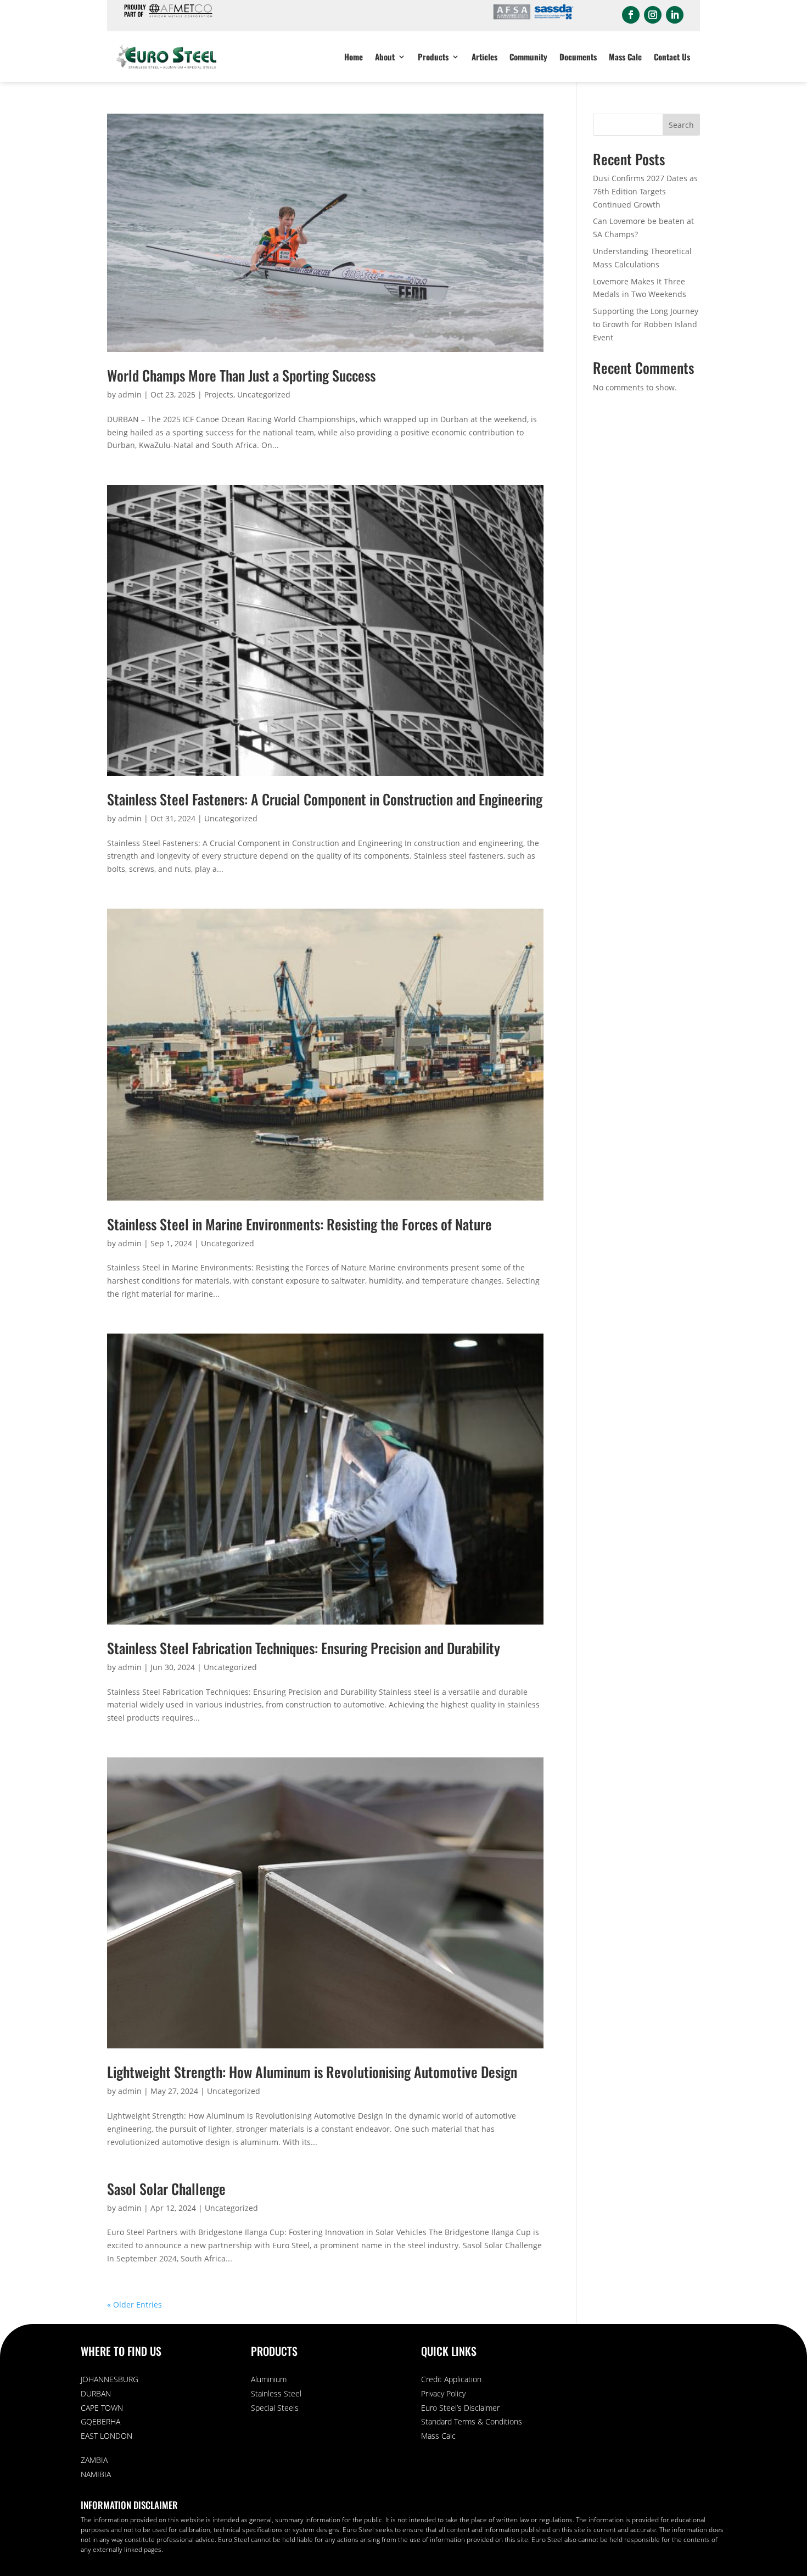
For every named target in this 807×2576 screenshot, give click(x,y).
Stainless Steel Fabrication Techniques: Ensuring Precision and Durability (304, 1648)
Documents (578, 57)
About (385, 57)
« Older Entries (134, 2305)
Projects (219, 394)
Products (433, 57)
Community (528, 57)
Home (354, 57)
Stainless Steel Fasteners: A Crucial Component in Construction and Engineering (325, 799)
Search (681, 125)
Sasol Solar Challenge (166, 2189)
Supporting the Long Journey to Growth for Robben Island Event (646, 324)
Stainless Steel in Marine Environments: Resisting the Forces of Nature (299, 1224)
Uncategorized (264, 394)
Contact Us (672, 57)
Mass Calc (625, 57)
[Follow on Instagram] (653, 15)
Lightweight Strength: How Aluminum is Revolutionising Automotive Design (312, 2072)
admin (130, 394)
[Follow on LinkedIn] (675, 15)
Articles (484, 57)
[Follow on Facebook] (631, 15)
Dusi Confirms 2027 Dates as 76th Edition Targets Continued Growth (645, 191)
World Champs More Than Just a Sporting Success (241, 375)
